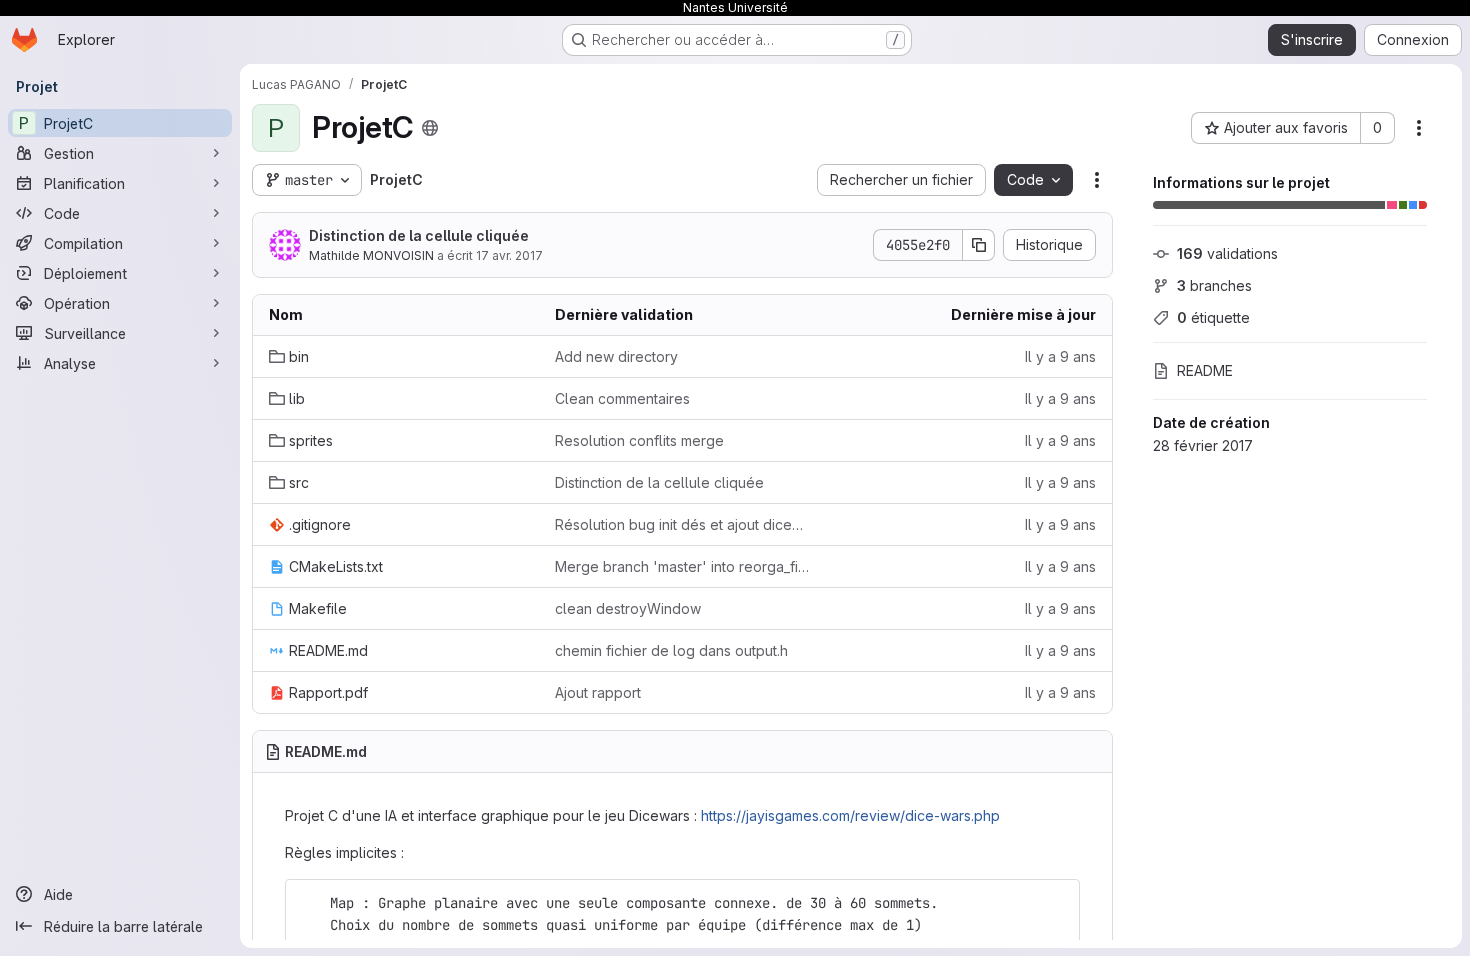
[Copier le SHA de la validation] (979, 245)
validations (1227, 253)
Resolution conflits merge (639, 440)
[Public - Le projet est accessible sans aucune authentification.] (430, 128)
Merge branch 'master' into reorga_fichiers (682, 566)
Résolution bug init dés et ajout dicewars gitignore (682, 524)
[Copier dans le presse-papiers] (1056, 903)
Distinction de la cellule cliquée (419, 235)
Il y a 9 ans (1060, 356)
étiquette (1213, 317)
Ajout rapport (598, 692)
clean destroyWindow (628, 608)
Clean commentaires (622, 398)
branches (1214, 285)
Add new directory (616, 356)
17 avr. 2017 (509, 255)
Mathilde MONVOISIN (371, 255)
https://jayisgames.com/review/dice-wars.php (850, 815)
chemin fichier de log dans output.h (671, 650)
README (1205, 370)
